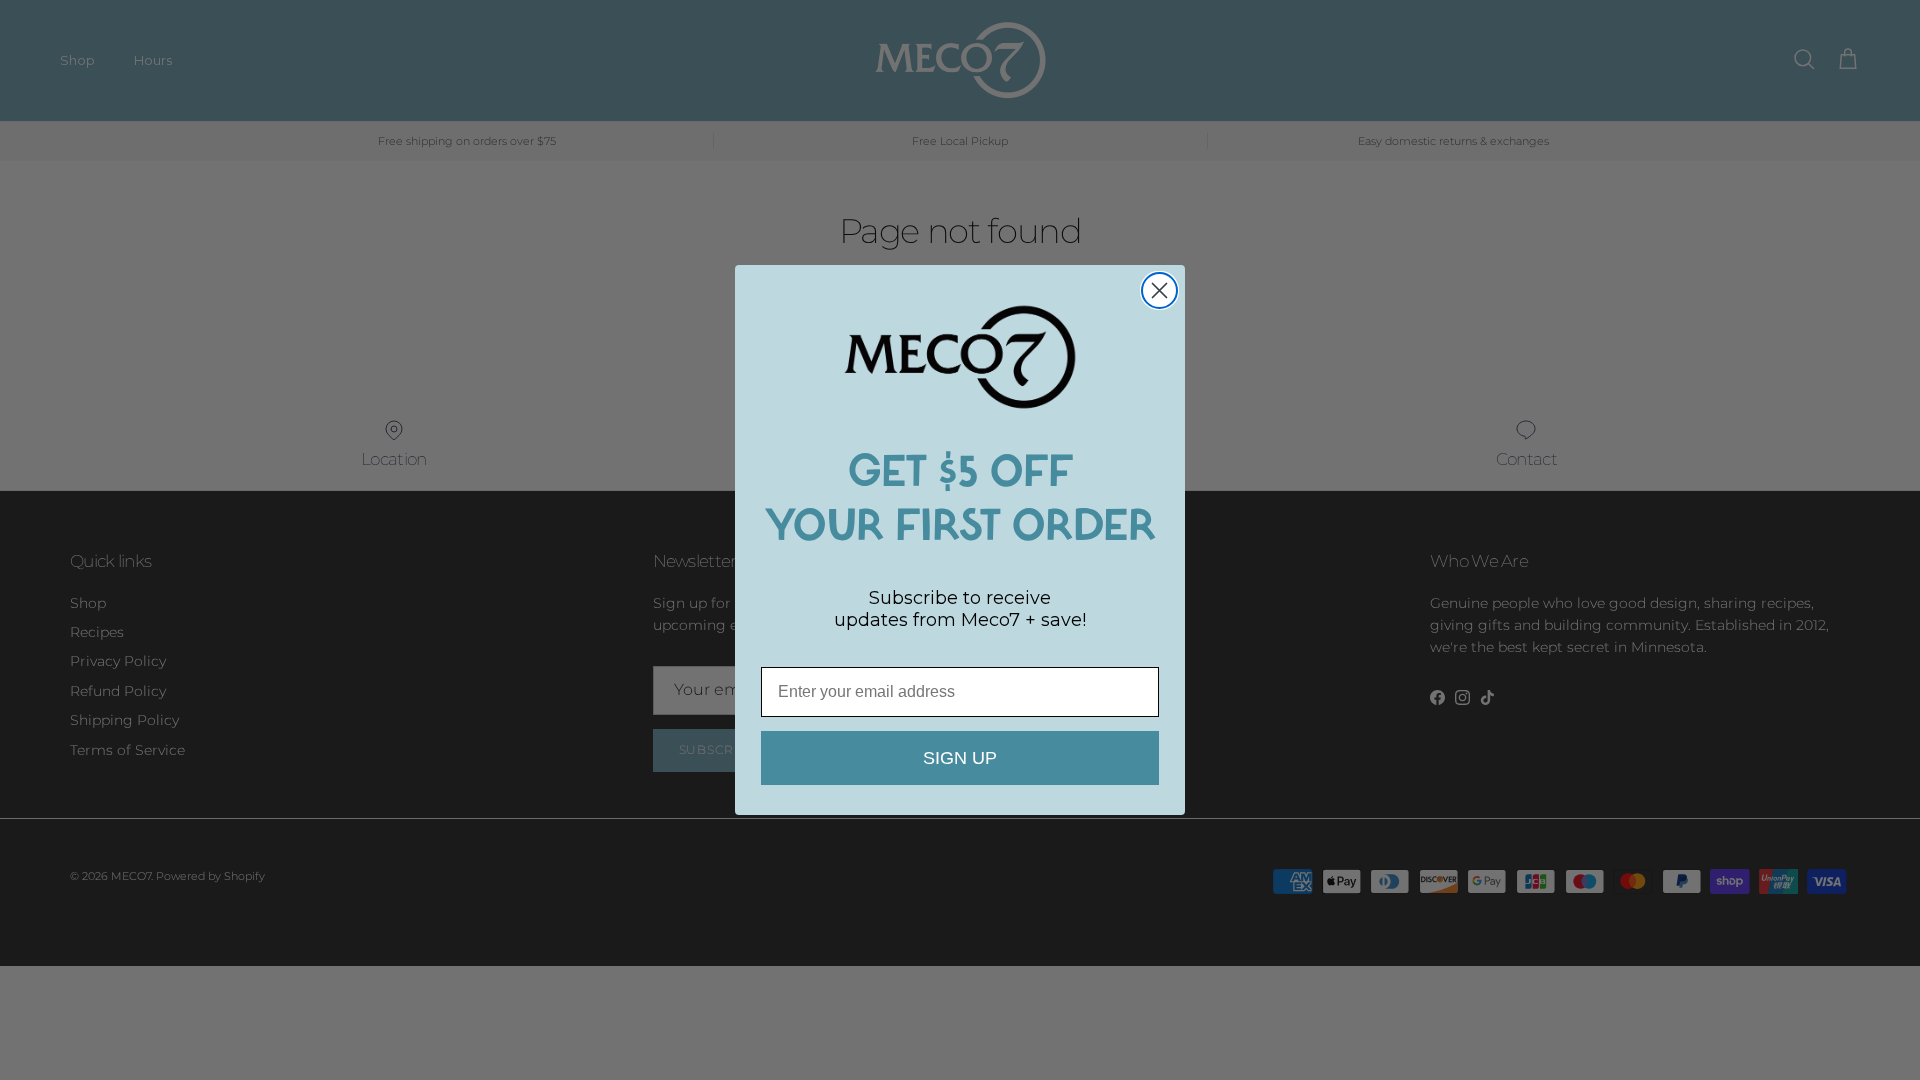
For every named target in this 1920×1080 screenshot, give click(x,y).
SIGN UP (960, 758)
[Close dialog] (1159, 290)
